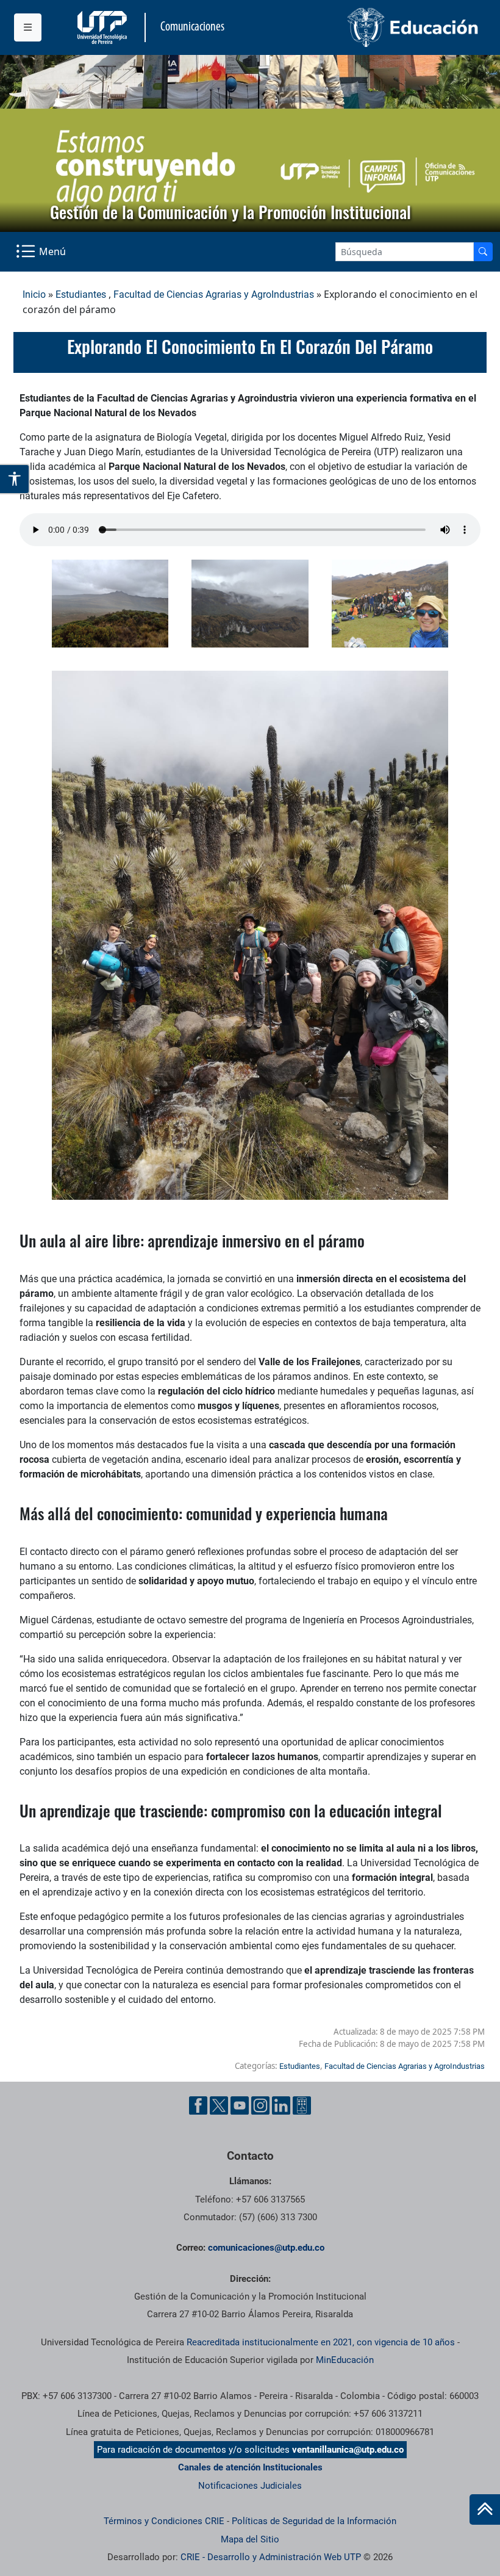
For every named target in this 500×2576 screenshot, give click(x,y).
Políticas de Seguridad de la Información (314, 2521)
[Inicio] (485, 2509)
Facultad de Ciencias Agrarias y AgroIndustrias (214, 294)
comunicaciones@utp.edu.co (266, 2248)
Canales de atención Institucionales (250, 2467)
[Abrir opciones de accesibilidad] (15, 479)
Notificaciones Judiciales (250, 2486)
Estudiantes (81, 294)
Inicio (34, 294)
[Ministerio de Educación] (368, 27)
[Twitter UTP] (219, 2105)
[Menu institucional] (28, 27)
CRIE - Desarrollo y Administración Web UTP (271, 2557)
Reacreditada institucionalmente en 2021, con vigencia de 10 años (321, 2342)
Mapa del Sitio (250, 2539)
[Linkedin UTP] (281, 2105)
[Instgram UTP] (260, 2105)
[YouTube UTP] (240, 2105)
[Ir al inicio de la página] (485, 2509)
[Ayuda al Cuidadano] (302, 2105)
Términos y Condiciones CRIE (164, 2521)
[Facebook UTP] (198, 2105)
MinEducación (345, 2360)
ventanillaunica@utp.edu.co (348, 2450)
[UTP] (104, 27)
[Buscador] (483, 252)
